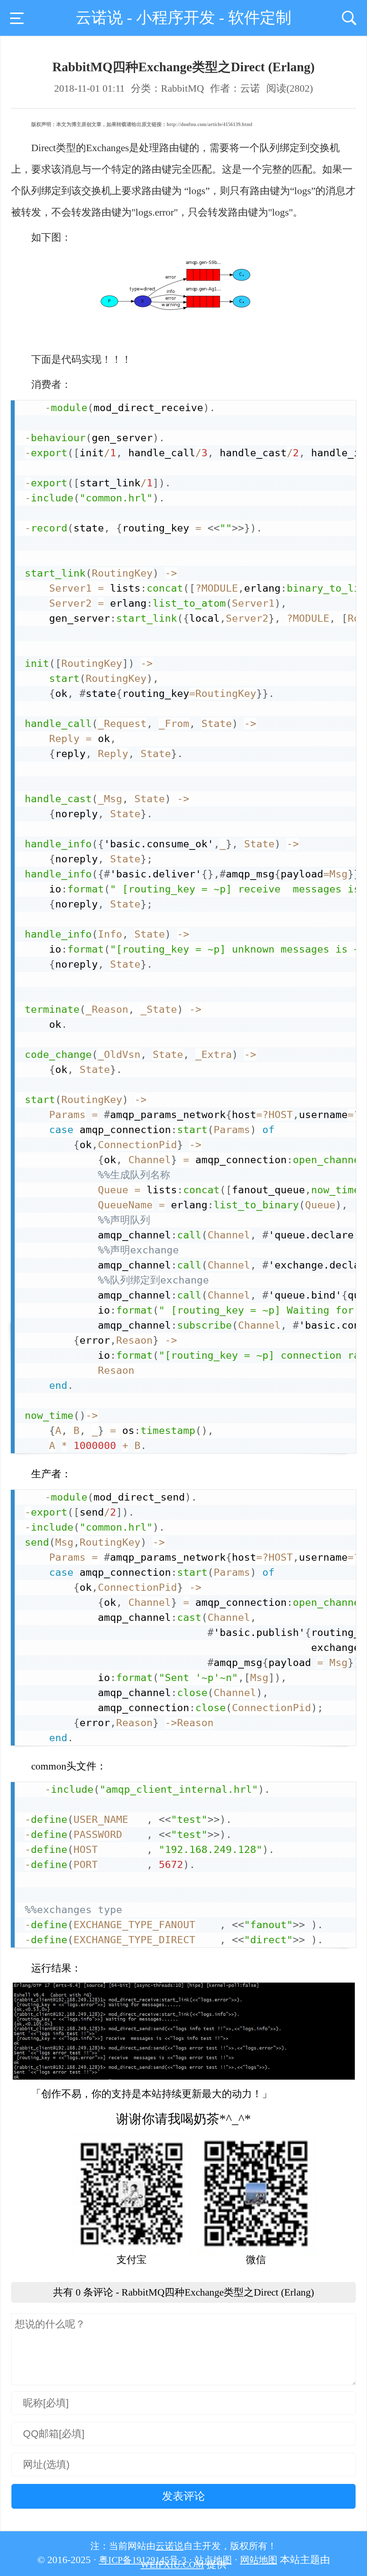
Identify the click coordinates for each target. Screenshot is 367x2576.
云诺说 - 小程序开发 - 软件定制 (183, 18)
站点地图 (213, 2560)
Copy (341, 408)
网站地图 (259, 2560)
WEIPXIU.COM (172, 2565)
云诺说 (170, 2546)
